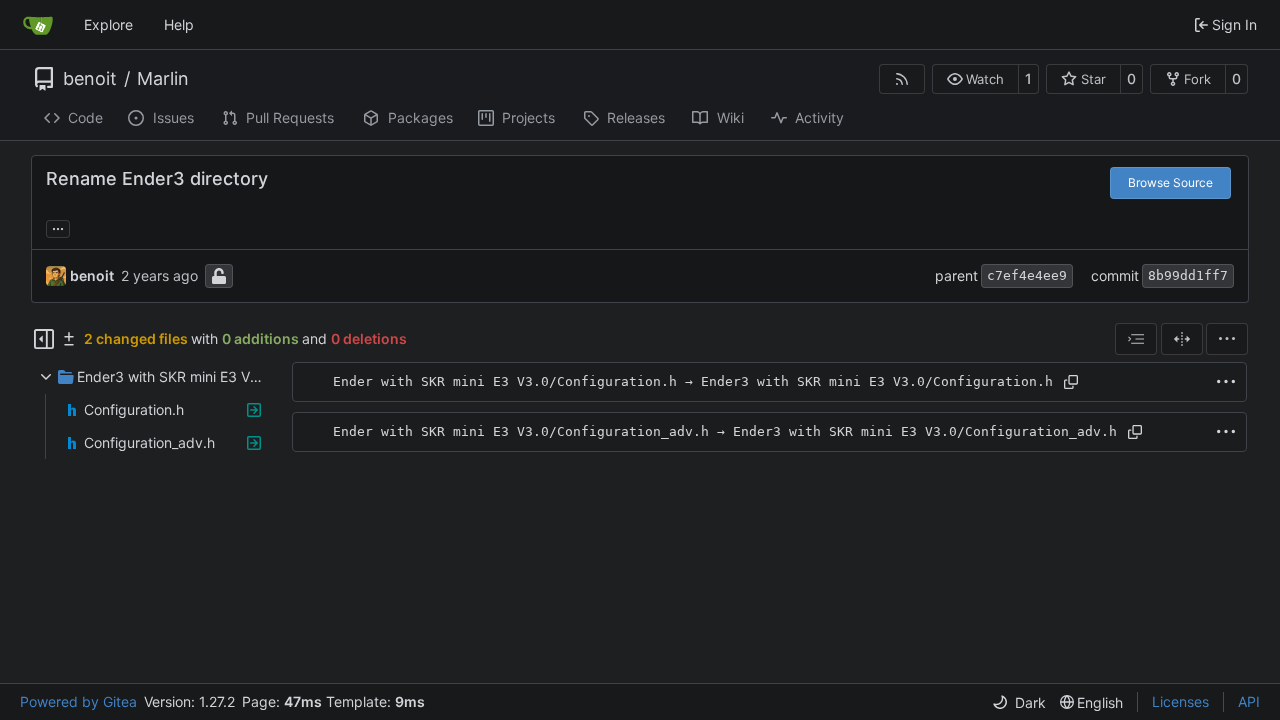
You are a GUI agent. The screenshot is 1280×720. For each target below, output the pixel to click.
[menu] (1227, 339)
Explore (108, 24)
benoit (90, 79)
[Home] (38, 25)
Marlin (163, 79)
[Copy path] (1071, 382)
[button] (975, 79)
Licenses (1180, 701)
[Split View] (1182, 339)
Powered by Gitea (78, 701)
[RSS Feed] (902, 79)
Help (179, 24)
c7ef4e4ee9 (1027, 275)
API (1249, 701)
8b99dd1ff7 (1188, 275)
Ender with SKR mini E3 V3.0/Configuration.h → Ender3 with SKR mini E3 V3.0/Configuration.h (693, 381)
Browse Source (1170, 182)
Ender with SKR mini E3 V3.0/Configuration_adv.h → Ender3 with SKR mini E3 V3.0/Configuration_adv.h (725, 431)
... (58, 226)
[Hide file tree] (44, 339)
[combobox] (1136, 339)
